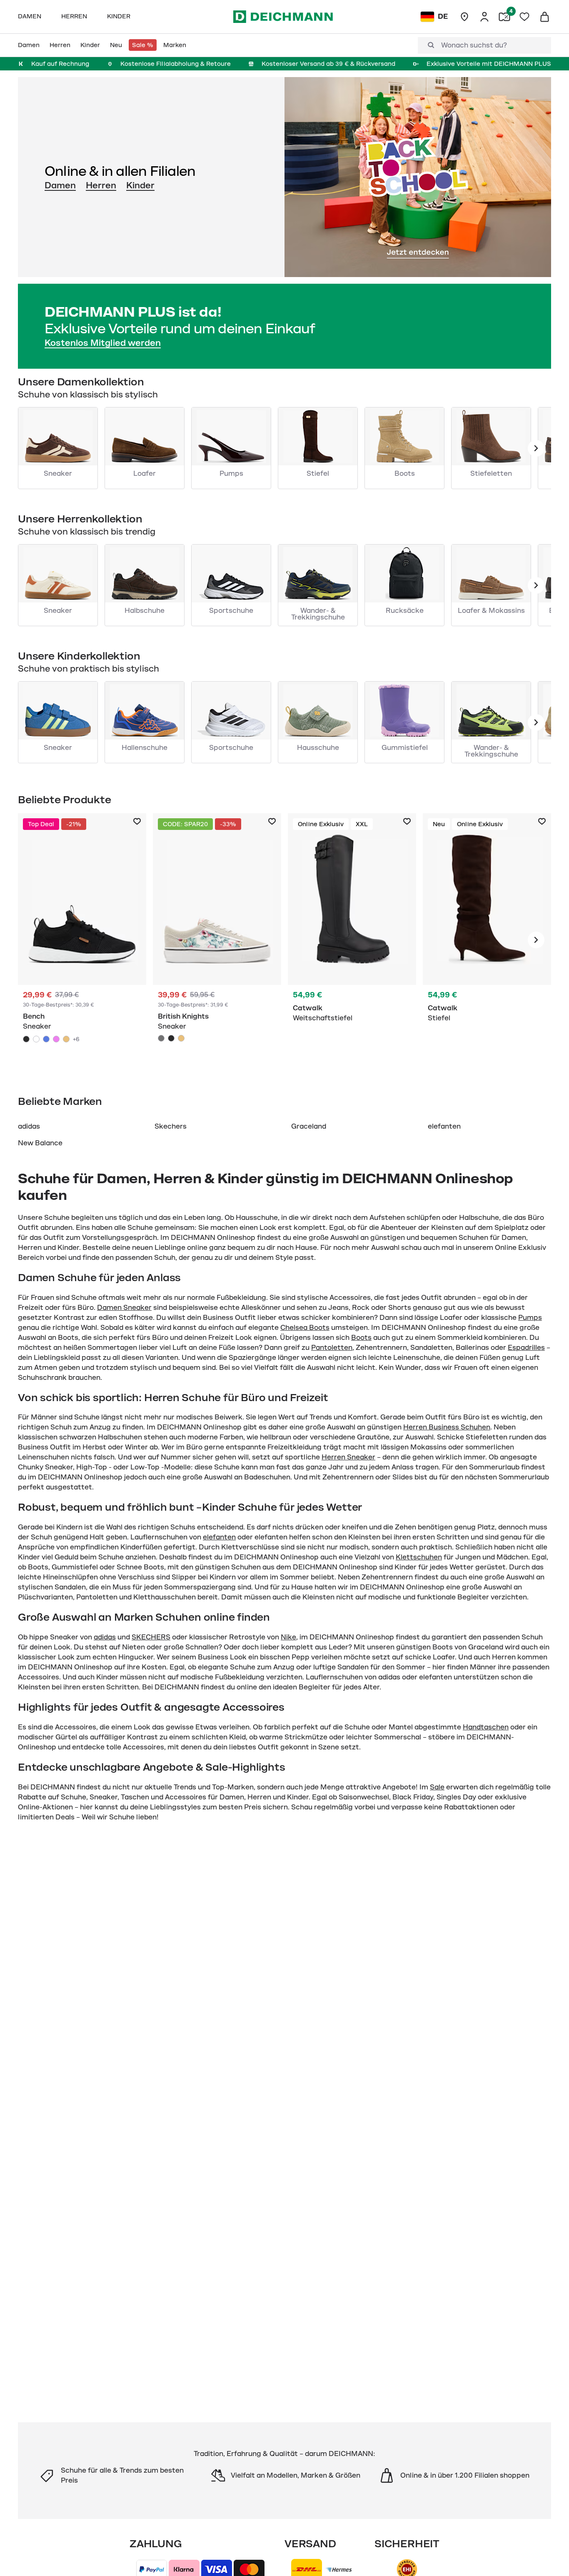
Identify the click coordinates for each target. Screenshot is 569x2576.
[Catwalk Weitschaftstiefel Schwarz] (352, 940)
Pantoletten (332, 1348)
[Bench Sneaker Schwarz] (82, 940)
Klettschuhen (419, 1557)
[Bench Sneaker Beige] (66, 1039)
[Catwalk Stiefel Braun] (487, 940)
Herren (101, 185)
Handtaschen (486, 1727)
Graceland (309, 1127)
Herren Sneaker (348, 1457)
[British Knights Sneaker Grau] (217, 940)
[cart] (544, 17)
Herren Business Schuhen (447, 1427)
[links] (536, 448)
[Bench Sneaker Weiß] (36, 1039)
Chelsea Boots (305, 1328)
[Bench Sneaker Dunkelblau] (46, 1039)
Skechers (171, 1127)
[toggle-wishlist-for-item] (137, 822)
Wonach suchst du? (474, 45)
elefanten (444, 1127)
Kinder (140, 185)
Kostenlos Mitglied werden (103, 343)
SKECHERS (151, 1637)
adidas (29, 1127)
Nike (288, 1637)
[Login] (484, 17)
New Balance (40, 1143)
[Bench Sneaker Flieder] (56, 1039)
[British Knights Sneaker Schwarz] (171, 1038)
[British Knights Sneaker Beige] (181, 1038)
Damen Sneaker (124, 1308)
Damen (60, 185)
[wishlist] (524, 17)
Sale (437, 1787)
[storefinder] (464, 17)
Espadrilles (526, 1348)
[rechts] (536, 940)
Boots (361, 1338)
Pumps (530, 1318)
